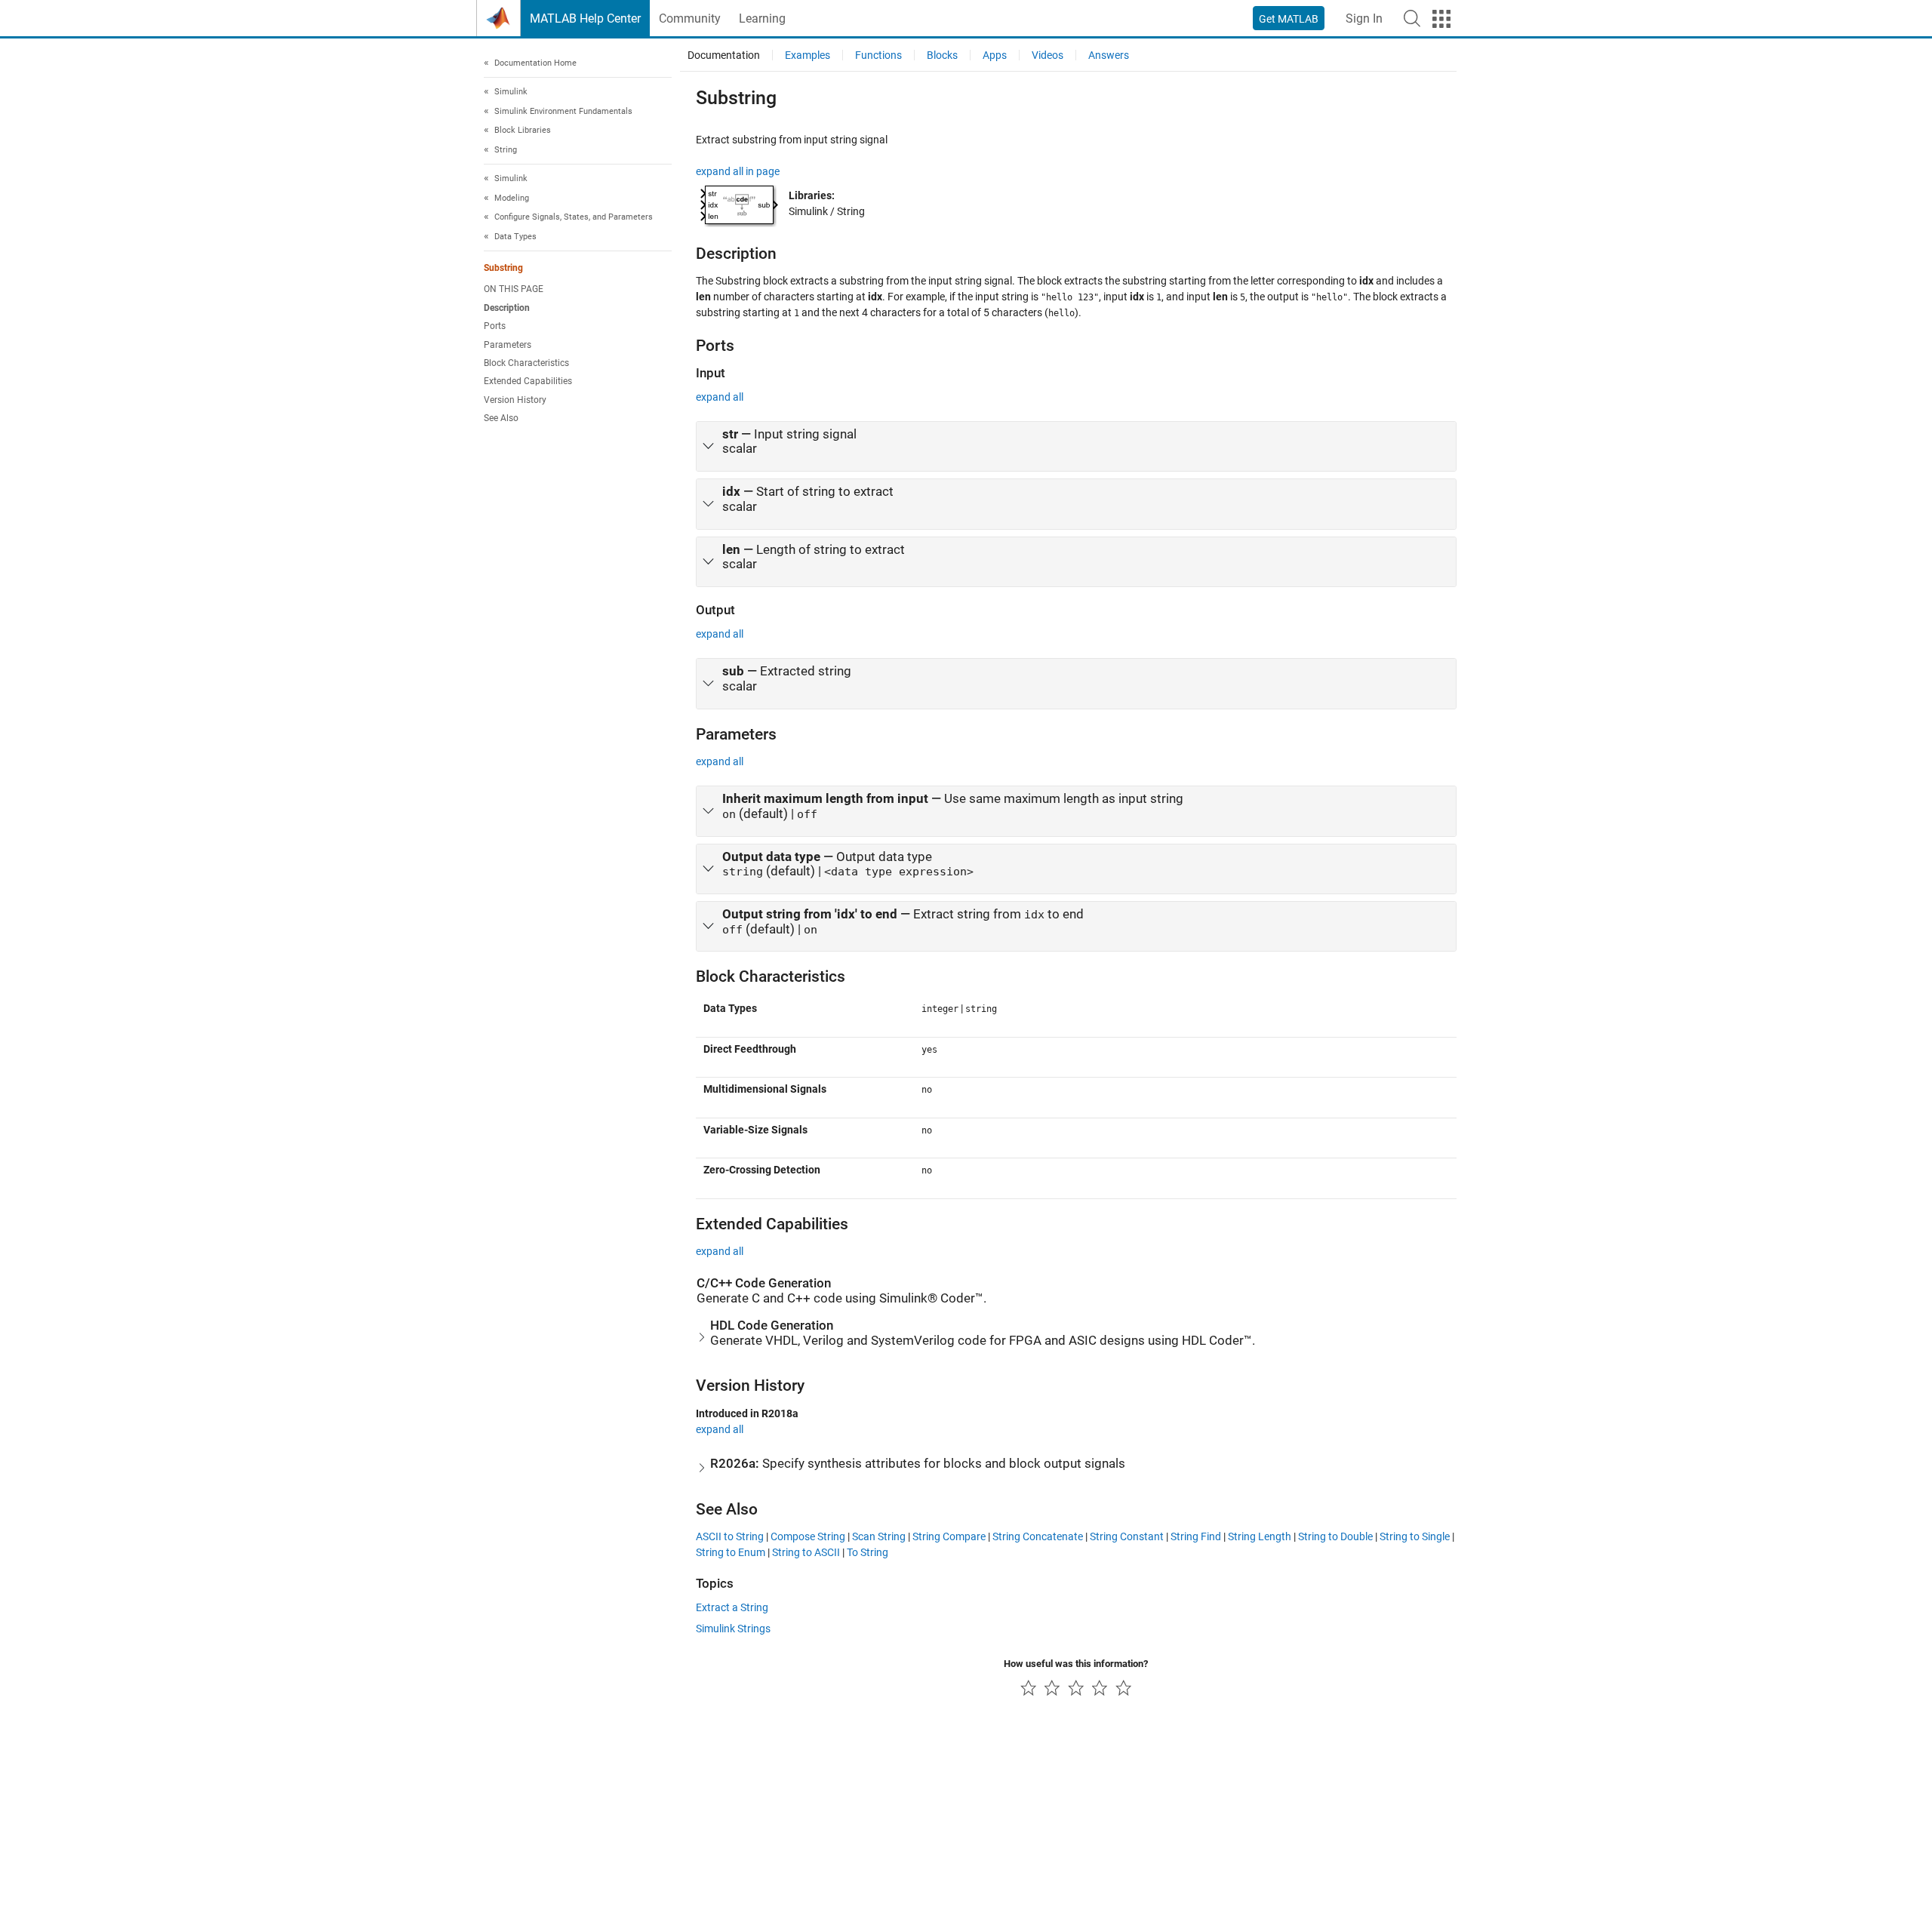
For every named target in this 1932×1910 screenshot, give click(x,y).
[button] (1412, 18)
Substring (503, 269)
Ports (495, 326)
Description (507, 308)
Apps (995, 55)
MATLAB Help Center (585, 18)
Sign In (1364, 18)
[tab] (1076, 447)
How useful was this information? (1076, 1664)
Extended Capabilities (528, 381)
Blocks (942, 55)
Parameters (508, 345)
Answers (1109, 55)
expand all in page (738, 171)
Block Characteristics (526, 363)
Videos (1048, 55)
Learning (762, 18)
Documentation (724, 55)
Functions (878, 55)
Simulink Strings (733, 1629)
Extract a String (732, 1607)
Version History (515, 400)
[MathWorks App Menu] (1441, 19)
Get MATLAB (1289, 19)
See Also (501, 418)
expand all (720, 397)
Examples (808, 55)
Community (690, 18)
